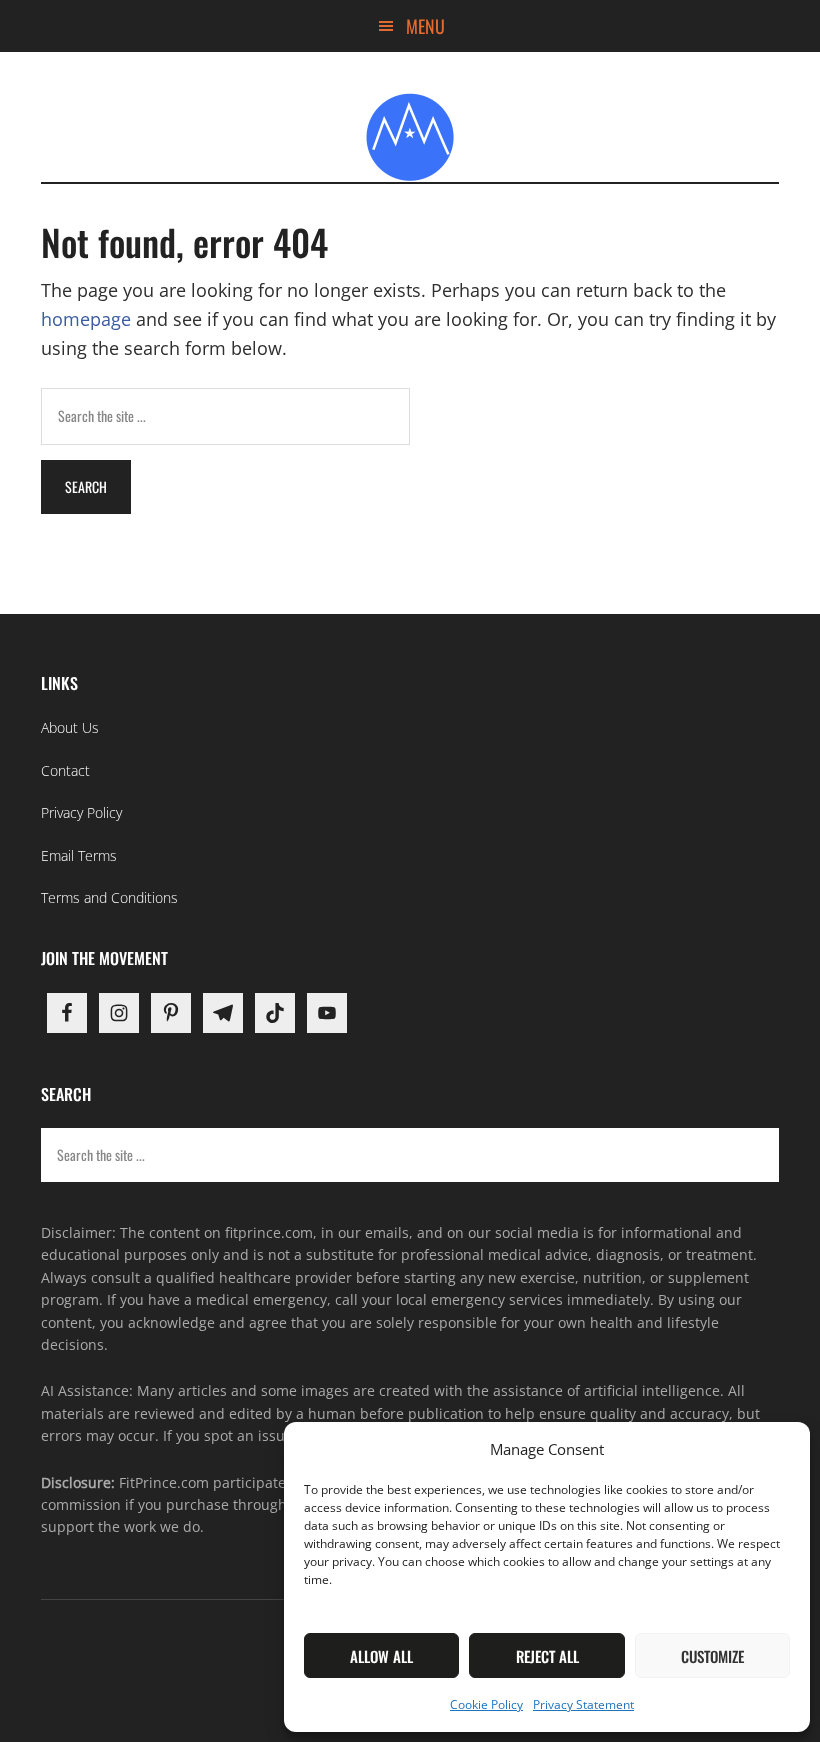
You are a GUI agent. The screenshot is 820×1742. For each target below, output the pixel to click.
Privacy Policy (81, 812)
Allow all (381, 1656)
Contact (65, 770)
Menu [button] (425, 26)
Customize (712, 1656)
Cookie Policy (486, 1704)
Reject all (547, 1656)
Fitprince (410, 137)
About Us (70, 727)
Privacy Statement (583, 1704)
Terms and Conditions (109, 897)
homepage (86, 319)
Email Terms (79, 855)
